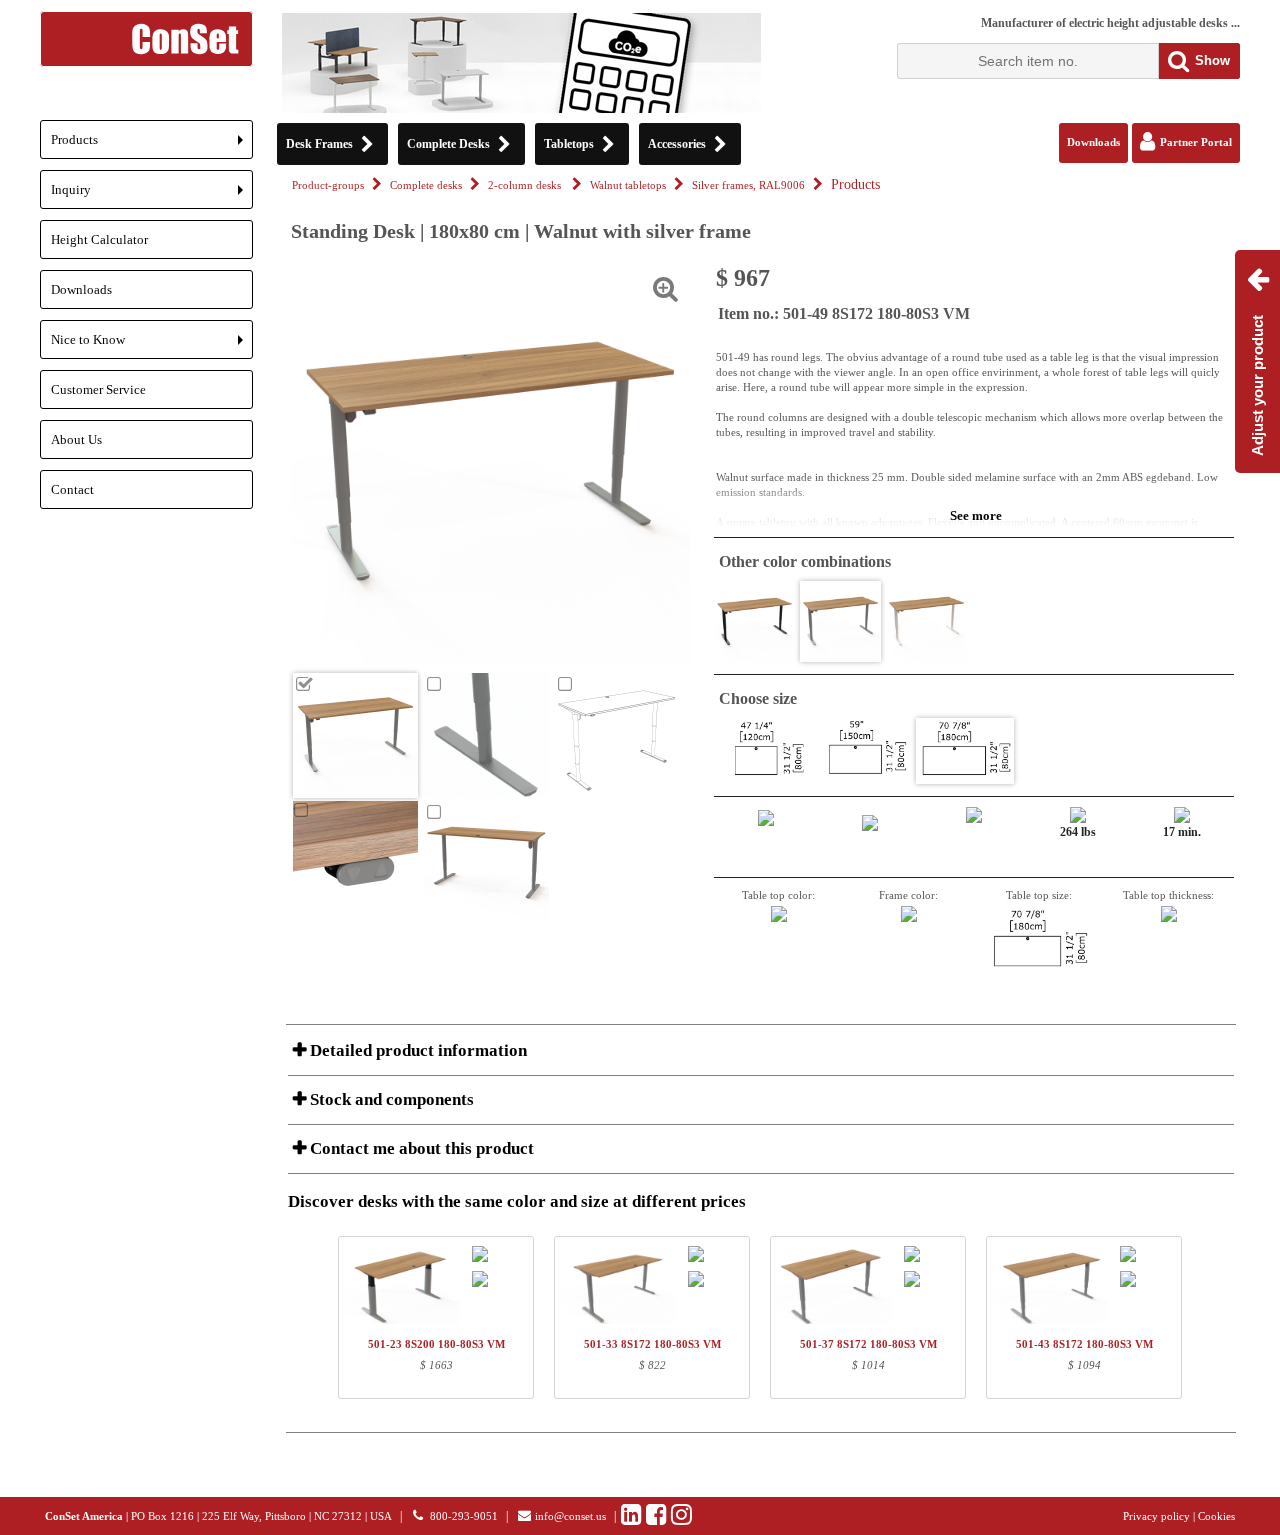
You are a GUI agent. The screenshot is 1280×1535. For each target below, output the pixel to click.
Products (152, 145)
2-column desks (526, 185)
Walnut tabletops (628, 185)
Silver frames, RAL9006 (748, 185)
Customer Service (98, 389)
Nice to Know (152, 345)
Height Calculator (99, 239)
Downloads (81, 289)
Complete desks (426, 185)
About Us (76, 439)
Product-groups (328, 185)
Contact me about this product (420, 1148)
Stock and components (390, 1099)
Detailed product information (416, 1050)
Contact (72, 489)
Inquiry (152, 195)
